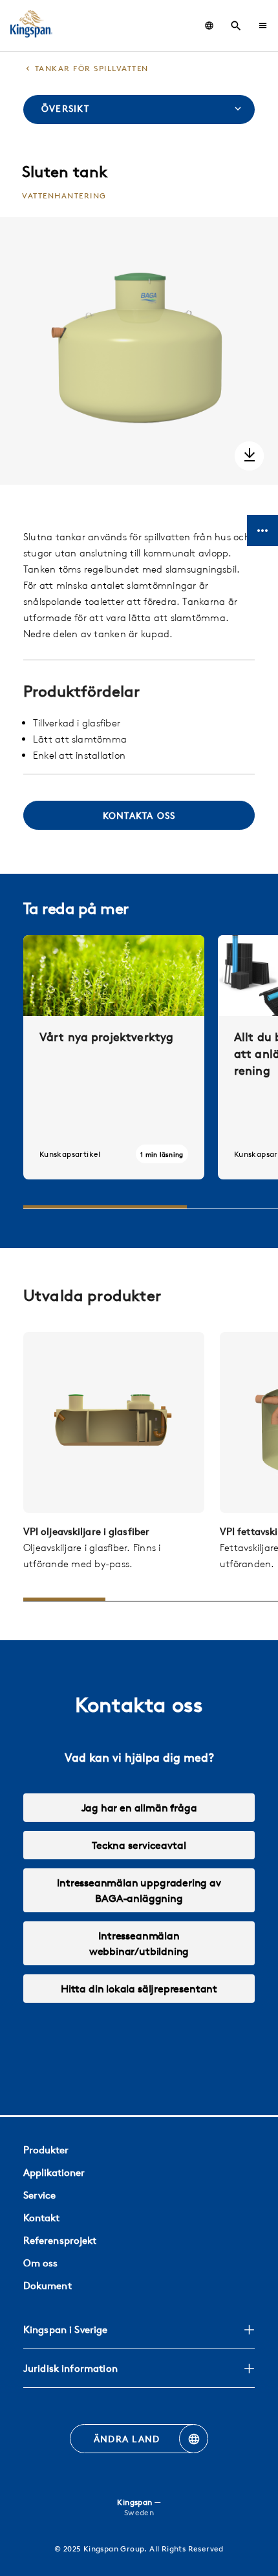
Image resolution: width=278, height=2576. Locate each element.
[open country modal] (209, 26)
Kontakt (41, 2218)
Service (39, 2195)
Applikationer (54, 2172)
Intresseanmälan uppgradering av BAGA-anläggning (139, 1890)
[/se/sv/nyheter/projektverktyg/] (114, 1057)
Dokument (48, 2286)
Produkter (46, 2150)
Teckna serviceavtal (139, 1845)
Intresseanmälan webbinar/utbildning (139, 1943)
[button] (263, 26)
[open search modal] (236, 26)
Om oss (41, 2263)
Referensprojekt (60, 2240)
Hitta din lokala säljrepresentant (139, 1989)
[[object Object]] (114, 1422)
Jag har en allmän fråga (139, 1808)
